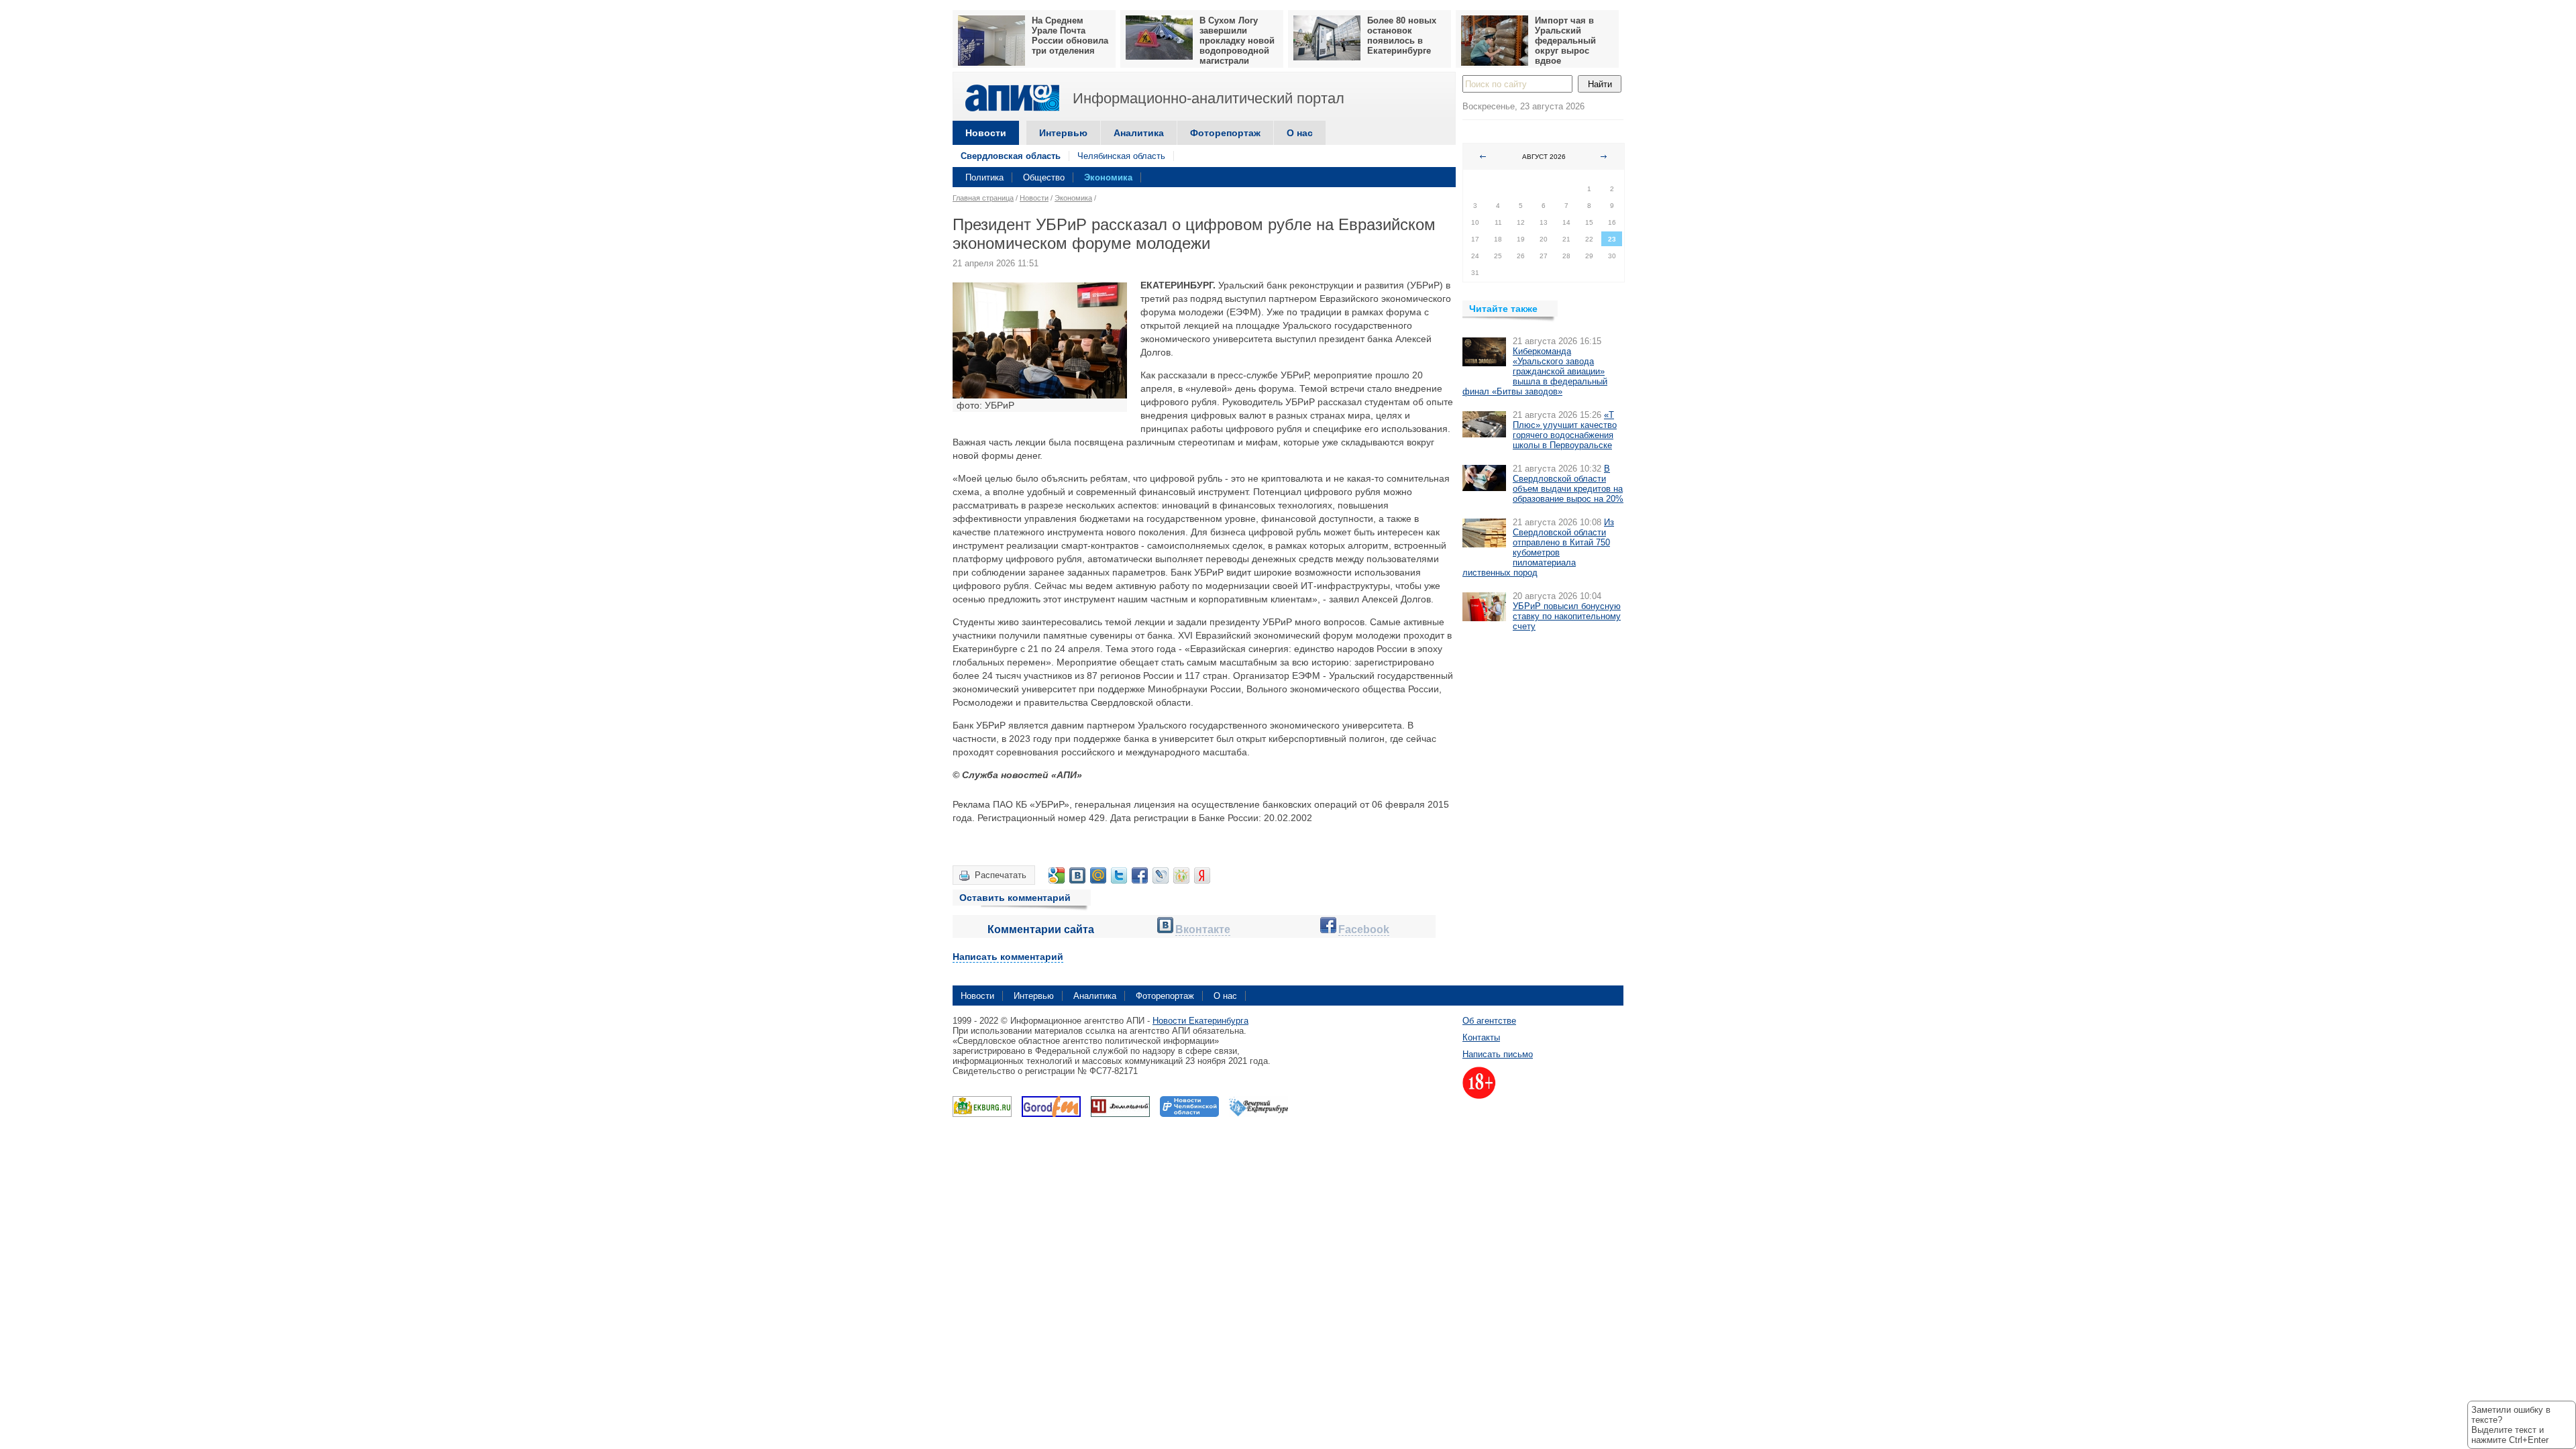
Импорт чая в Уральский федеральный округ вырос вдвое (1565, 41)
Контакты (1481, 1037)
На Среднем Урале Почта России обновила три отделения (1070, 36)
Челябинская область (1121, 156)
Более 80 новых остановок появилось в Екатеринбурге (1402, 36)
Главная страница (983, 198)
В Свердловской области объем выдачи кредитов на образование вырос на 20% (1568, 484)
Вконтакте (1203, 929)
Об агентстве (1489, 1021)
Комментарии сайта (1041, 929)
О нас (1300, 133)
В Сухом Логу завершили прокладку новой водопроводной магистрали (1237, 41)
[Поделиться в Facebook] (1140, 875)
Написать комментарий (1008, 957)
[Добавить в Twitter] (1119, 875)
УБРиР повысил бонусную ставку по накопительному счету (1567, 616)
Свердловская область (1011, 156)
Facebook (1364, 929)
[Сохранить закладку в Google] (1057, 875)
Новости (986, 133)
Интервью (1063, 133)
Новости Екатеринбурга (1200, 1021)
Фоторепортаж (1225, 133)
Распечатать (1001, 875)
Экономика (1108, 177)
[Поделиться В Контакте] (1077, 875)
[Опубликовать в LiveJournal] (1161, 875)
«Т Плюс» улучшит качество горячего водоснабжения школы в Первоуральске (1565, 430)
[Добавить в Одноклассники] (1181, 875)
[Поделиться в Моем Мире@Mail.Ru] (1098, 875)
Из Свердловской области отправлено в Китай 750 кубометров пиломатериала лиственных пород (1538, 547)
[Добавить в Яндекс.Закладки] (1202, 875)
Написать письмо (1498, 1054)
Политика (984, 177)
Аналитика (1139, 133)
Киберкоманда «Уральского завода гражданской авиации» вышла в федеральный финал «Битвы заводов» (1535, 371)
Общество (1044, 177)
